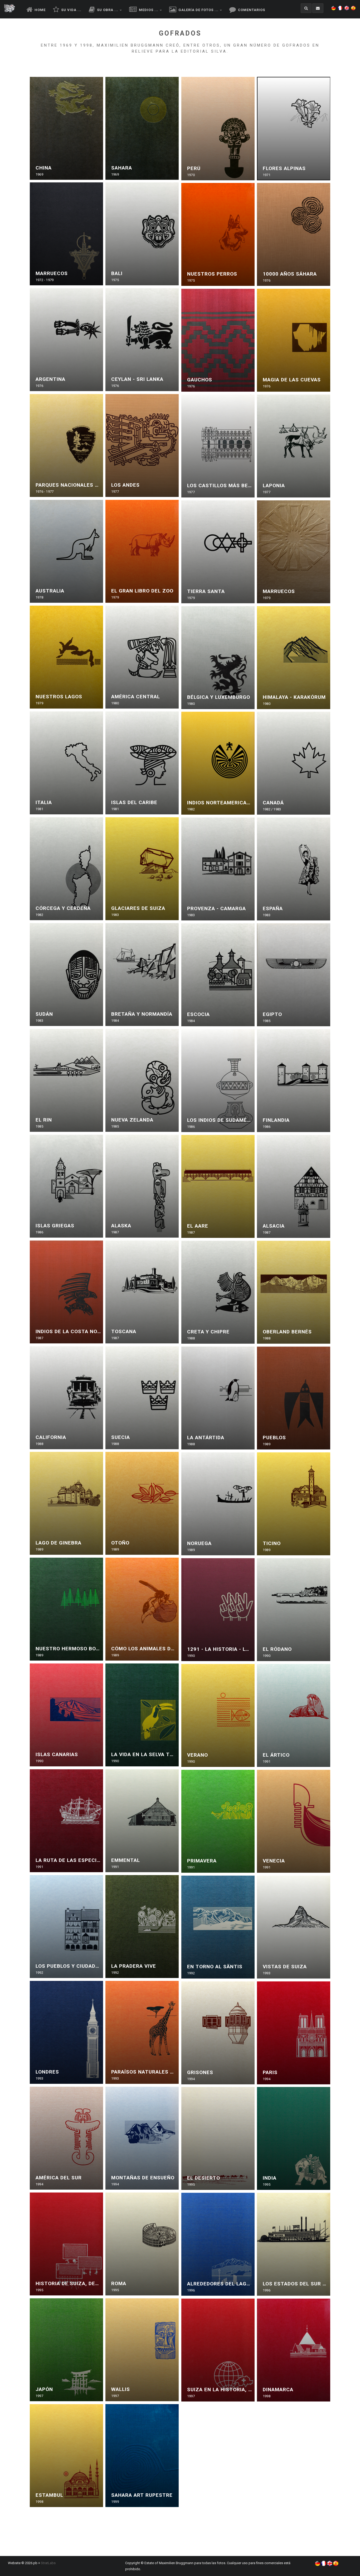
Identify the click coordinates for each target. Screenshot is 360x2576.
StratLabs (48, 2563)
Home (40, 10)
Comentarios (251, 10)
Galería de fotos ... (198, 10)
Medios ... (148, 10)
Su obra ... (107, 10)
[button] (334, 5)
